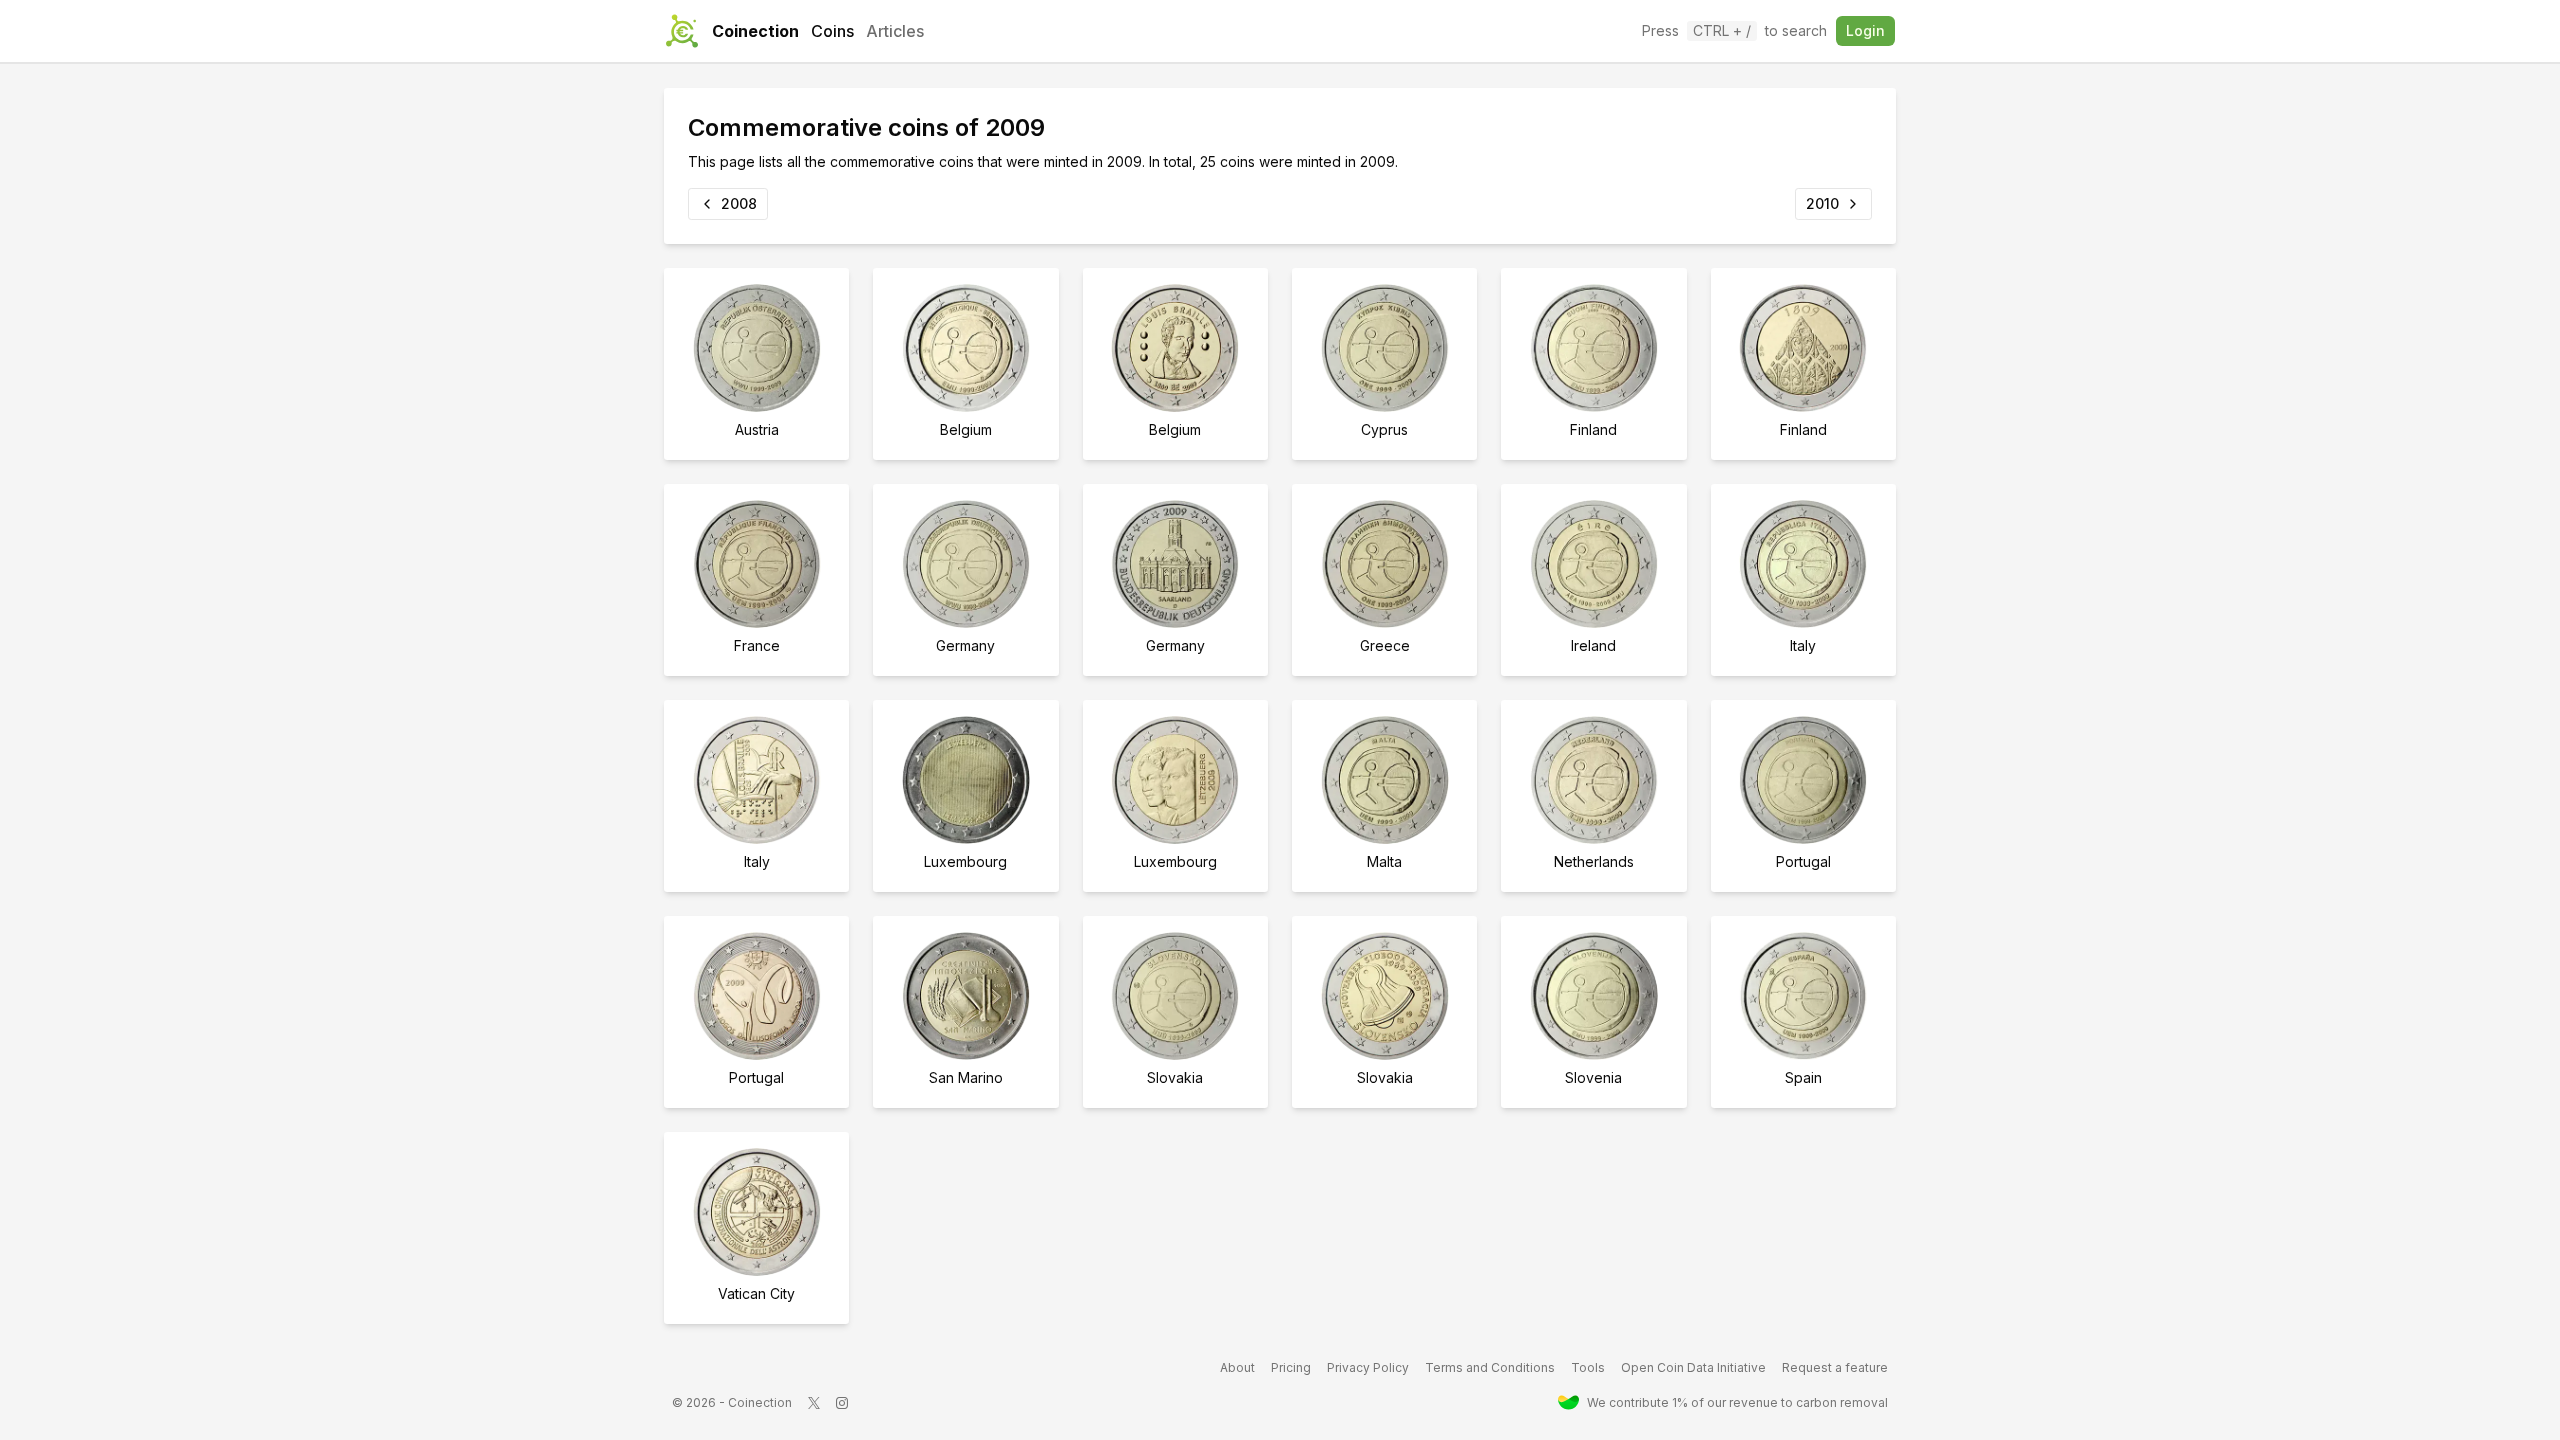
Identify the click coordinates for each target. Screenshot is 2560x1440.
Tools (1588, 1367)
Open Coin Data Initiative (1693, 1367)
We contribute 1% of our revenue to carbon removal (1737, 1402)
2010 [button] (1822, 203)
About (1237, 1367)
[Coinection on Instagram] (842, 1403)
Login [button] (1865, 30)
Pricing (1291, 1367)
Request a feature (1835, 1367)
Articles (895, 31)
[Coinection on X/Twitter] (814, 1403)
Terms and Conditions (1490, 1367)
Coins (832, 31)
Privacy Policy (1368, 1367)
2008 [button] (739, 203)
